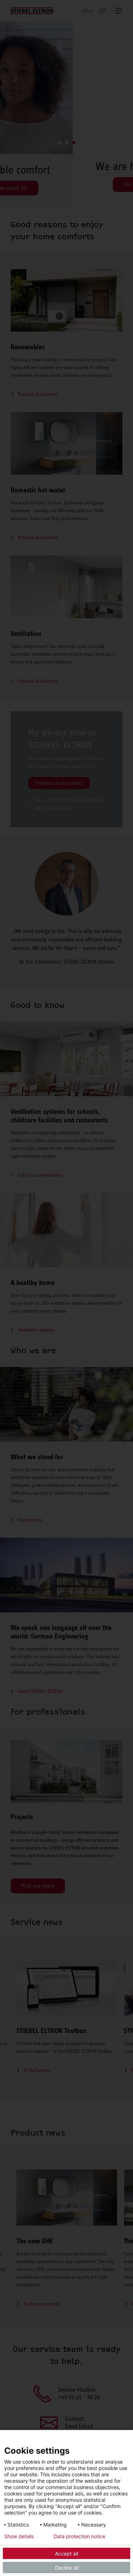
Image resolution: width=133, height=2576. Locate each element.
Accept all (66, 2554)
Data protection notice (79, 2536)
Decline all (67, 2568)
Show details (19, 2536)
